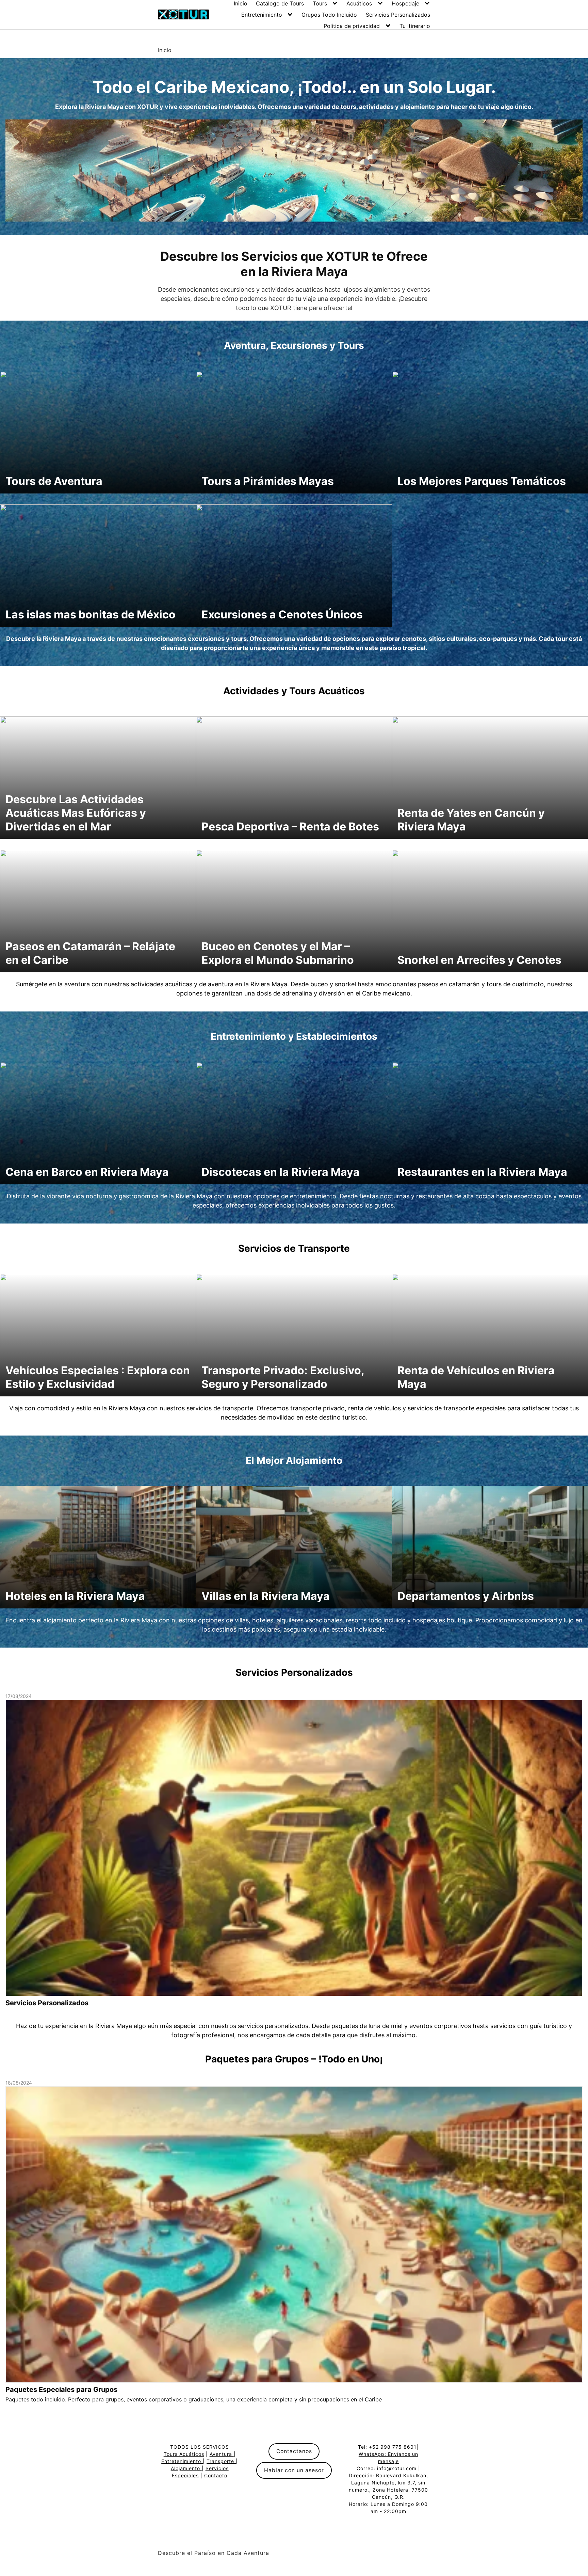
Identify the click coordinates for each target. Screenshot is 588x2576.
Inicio (241, 3)
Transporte (221, 2461)
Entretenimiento (262, 15)
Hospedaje (405, 3)
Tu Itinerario (415, 26)
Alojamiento (186, 2468)
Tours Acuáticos (184, 2454)
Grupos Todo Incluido (329, 15)
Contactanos (294, 2451)
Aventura (222, 2454)
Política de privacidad (352, 26)
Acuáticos (359, 3)
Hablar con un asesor (294, 2470)
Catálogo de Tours (280, 3)
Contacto (216, 2475)
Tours (320, 3)
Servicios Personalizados (398, 15)
